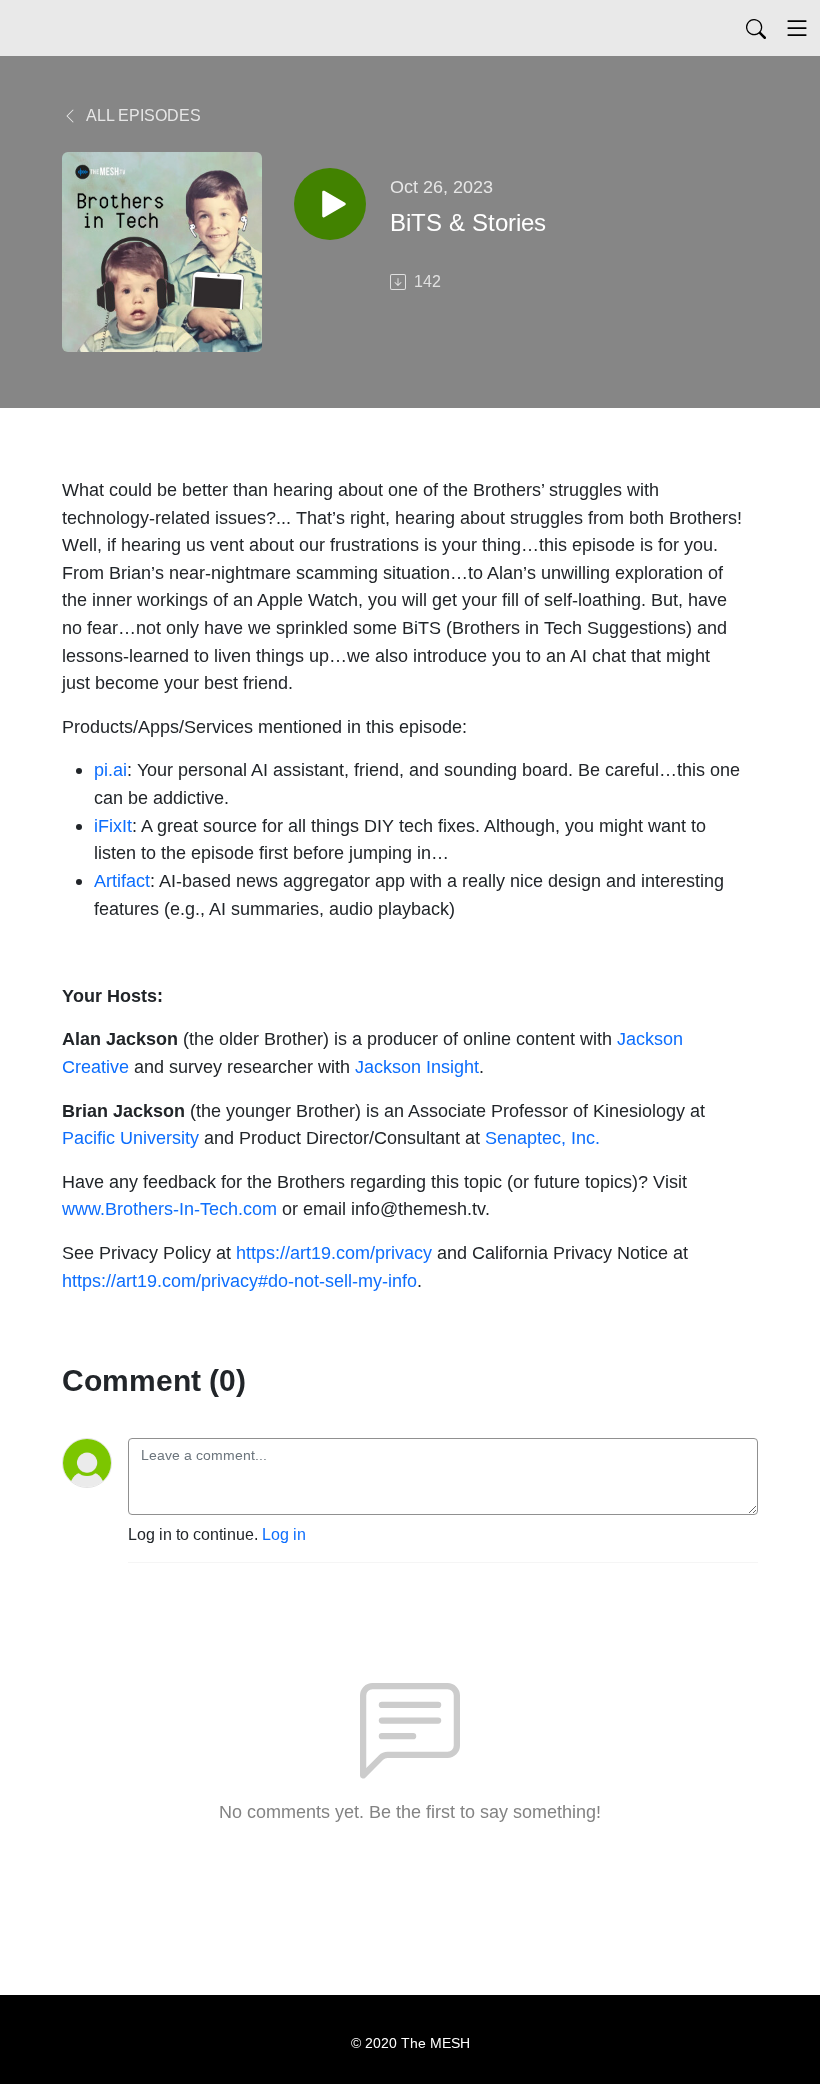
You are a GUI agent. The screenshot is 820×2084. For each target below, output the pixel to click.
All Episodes (142, 115)
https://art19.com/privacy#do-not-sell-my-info (239, 1280)
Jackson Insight (417, 1066)
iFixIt (113, 825)
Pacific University (130, 1137)
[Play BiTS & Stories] (330, 204)
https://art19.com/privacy (334, 1252)
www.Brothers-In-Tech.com (169, 1208)
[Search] (756, 28)
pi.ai (110, 769)
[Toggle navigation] (797, 28)
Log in (284, 1534)
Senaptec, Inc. (542, 1137)
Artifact (122, 880)
